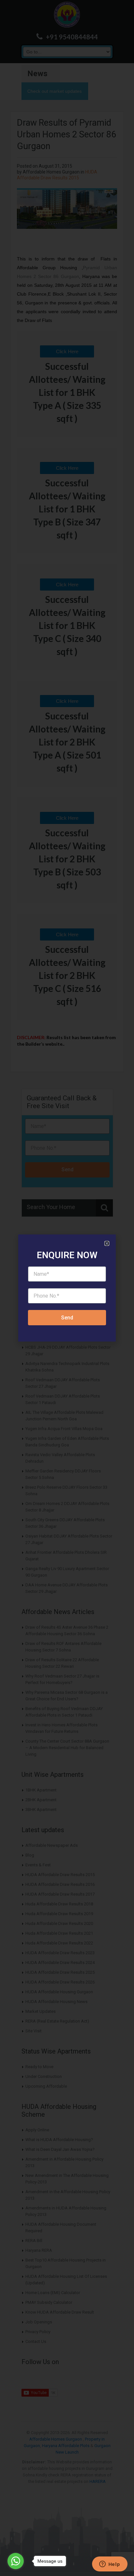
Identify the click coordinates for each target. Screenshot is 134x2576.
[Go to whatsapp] (16, 2561)
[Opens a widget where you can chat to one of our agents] (110, 2565)
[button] (107, 1243)
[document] (67, 1288)
